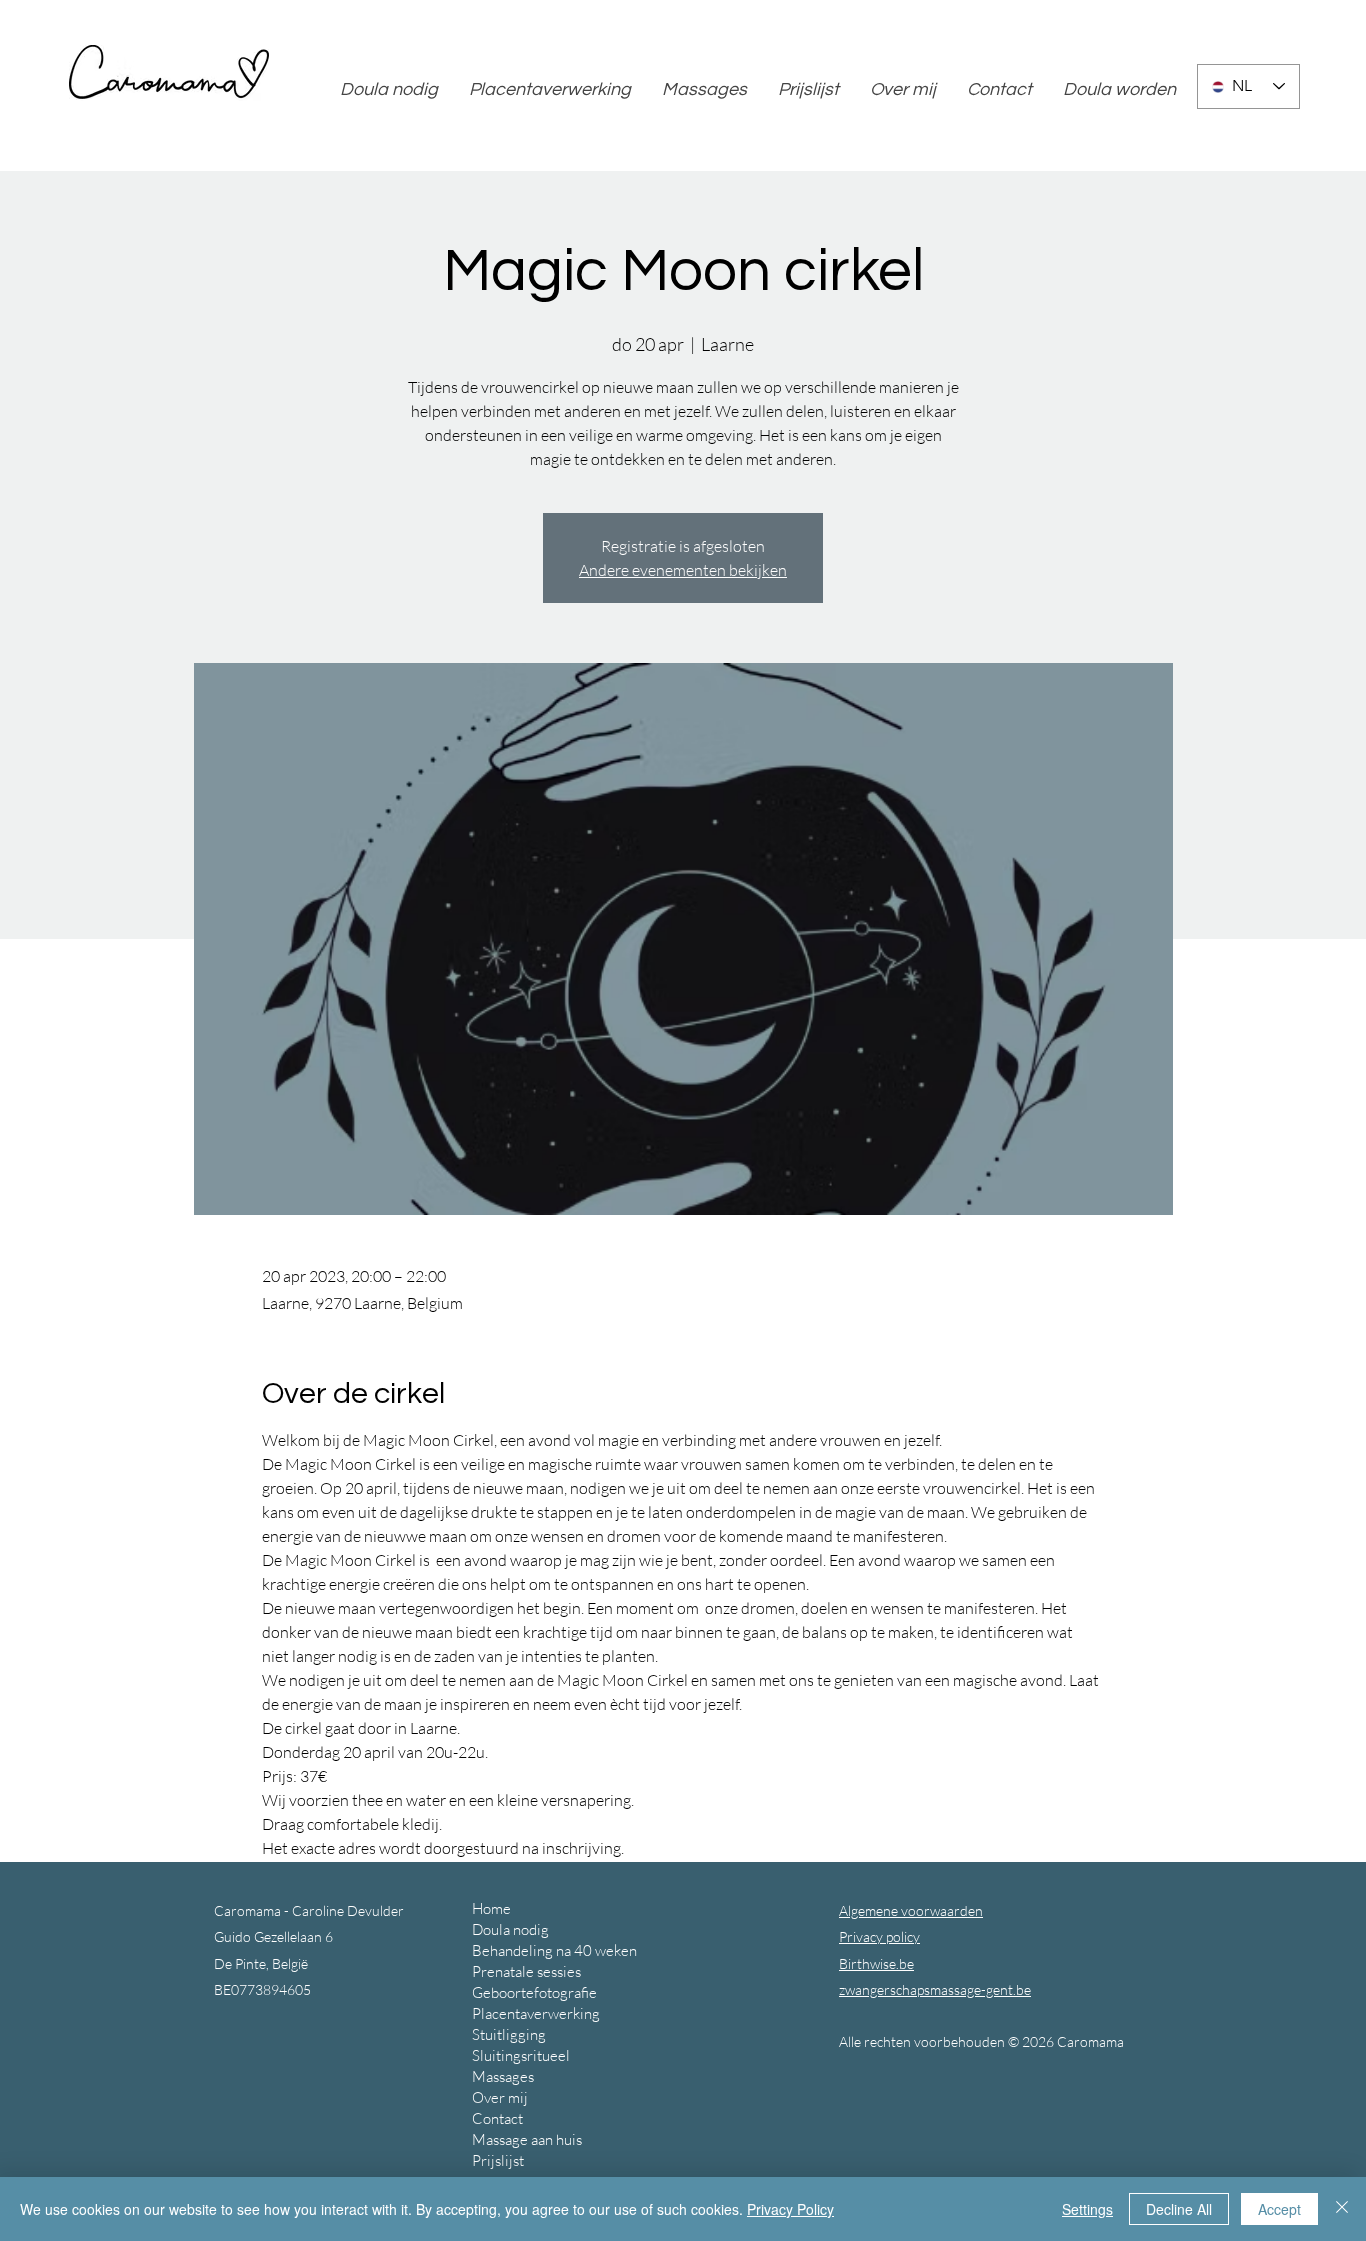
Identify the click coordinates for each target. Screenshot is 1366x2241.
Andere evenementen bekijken (683, 570)
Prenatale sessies (526, 1971)
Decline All (1179, 2209)
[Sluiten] (1342, 2209)
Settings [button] (1087, 2209)
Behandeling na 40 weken (554, 1950)
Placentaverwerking (536, 2013)
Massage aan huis (527, 2139)
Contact (497, 2118)
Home (491, 1908)
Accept (1279, 2209)
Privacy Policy (790, 2209)
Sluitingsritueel (521, 2055)
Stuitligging (509, 2034)
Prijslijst (498, 2160)
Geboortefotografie (534, 1992)
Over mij (500, 2097)
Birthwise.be (876, 1963)
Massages (503, 2076)
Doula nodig (510, 1929)
